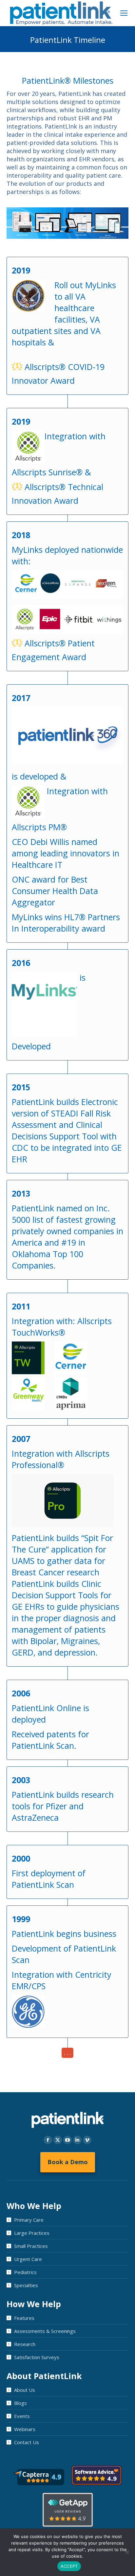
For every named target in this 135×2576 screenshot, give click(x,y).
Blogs (20, 2403)
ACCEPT (69, 2566)
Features (24, 2318)
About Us (25, 2390)
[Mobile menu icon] (124, 13)
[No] (127, 2552)
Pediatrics (25, 2272)
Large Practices (32, 2233)
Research (25, 2344)
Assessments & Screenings (45, 2331)
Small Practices (31, 2246)
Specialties (26, 2285)
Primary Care (29, 2220)
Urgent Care (28, 2259)
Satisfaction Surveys (37, 2357)
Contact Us (27, 2442)
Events (22, 2416)
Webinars (25, 2429)
